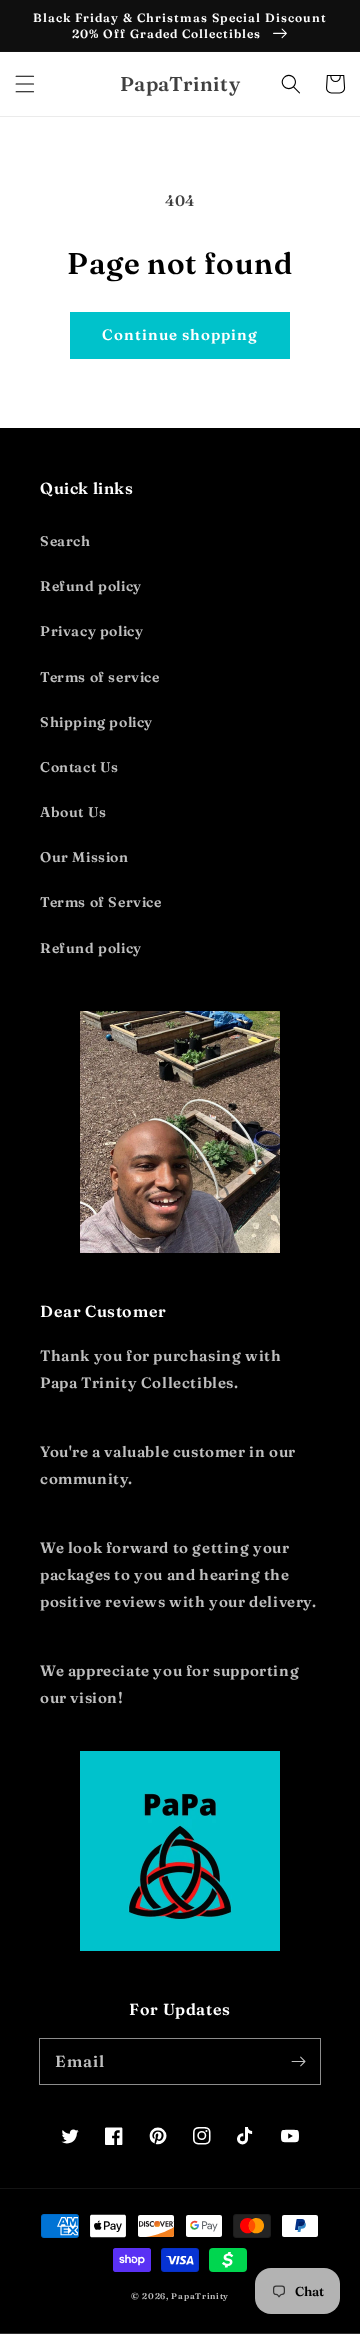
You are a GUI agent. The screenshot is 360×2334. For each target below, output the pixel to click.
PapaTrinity (200, 2296)
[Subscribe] (298, 2061)
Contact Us (79, 767)
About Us (73, 812)
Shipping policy (96, 722)
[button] (25, 84)
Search (65, 541)
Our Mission (84, 857)
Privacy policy (91, 631)
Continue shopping (180, 334)
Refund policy (91, 586)
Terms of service (100, 677)
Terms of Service (101, 902)
